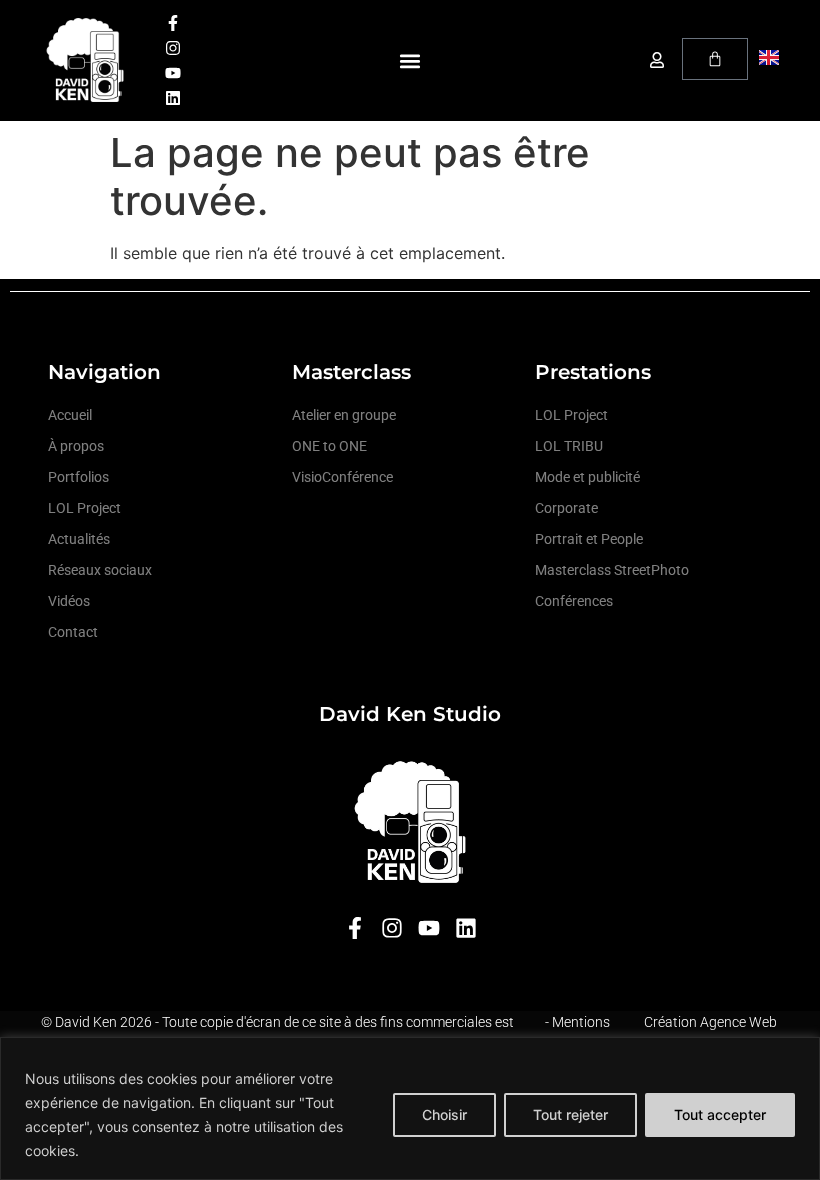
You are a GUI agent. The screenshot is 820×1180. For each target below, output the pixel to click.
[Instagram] (173, 48)
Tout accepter (720, 1114)
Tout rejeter (570, 1114)
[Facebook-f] (173, 23)
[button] (410, 60)
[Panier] (715, 59)
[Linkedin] (173, 98)
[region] (410, 1108)
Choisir (444, 1114)
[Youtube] (173, 73)
